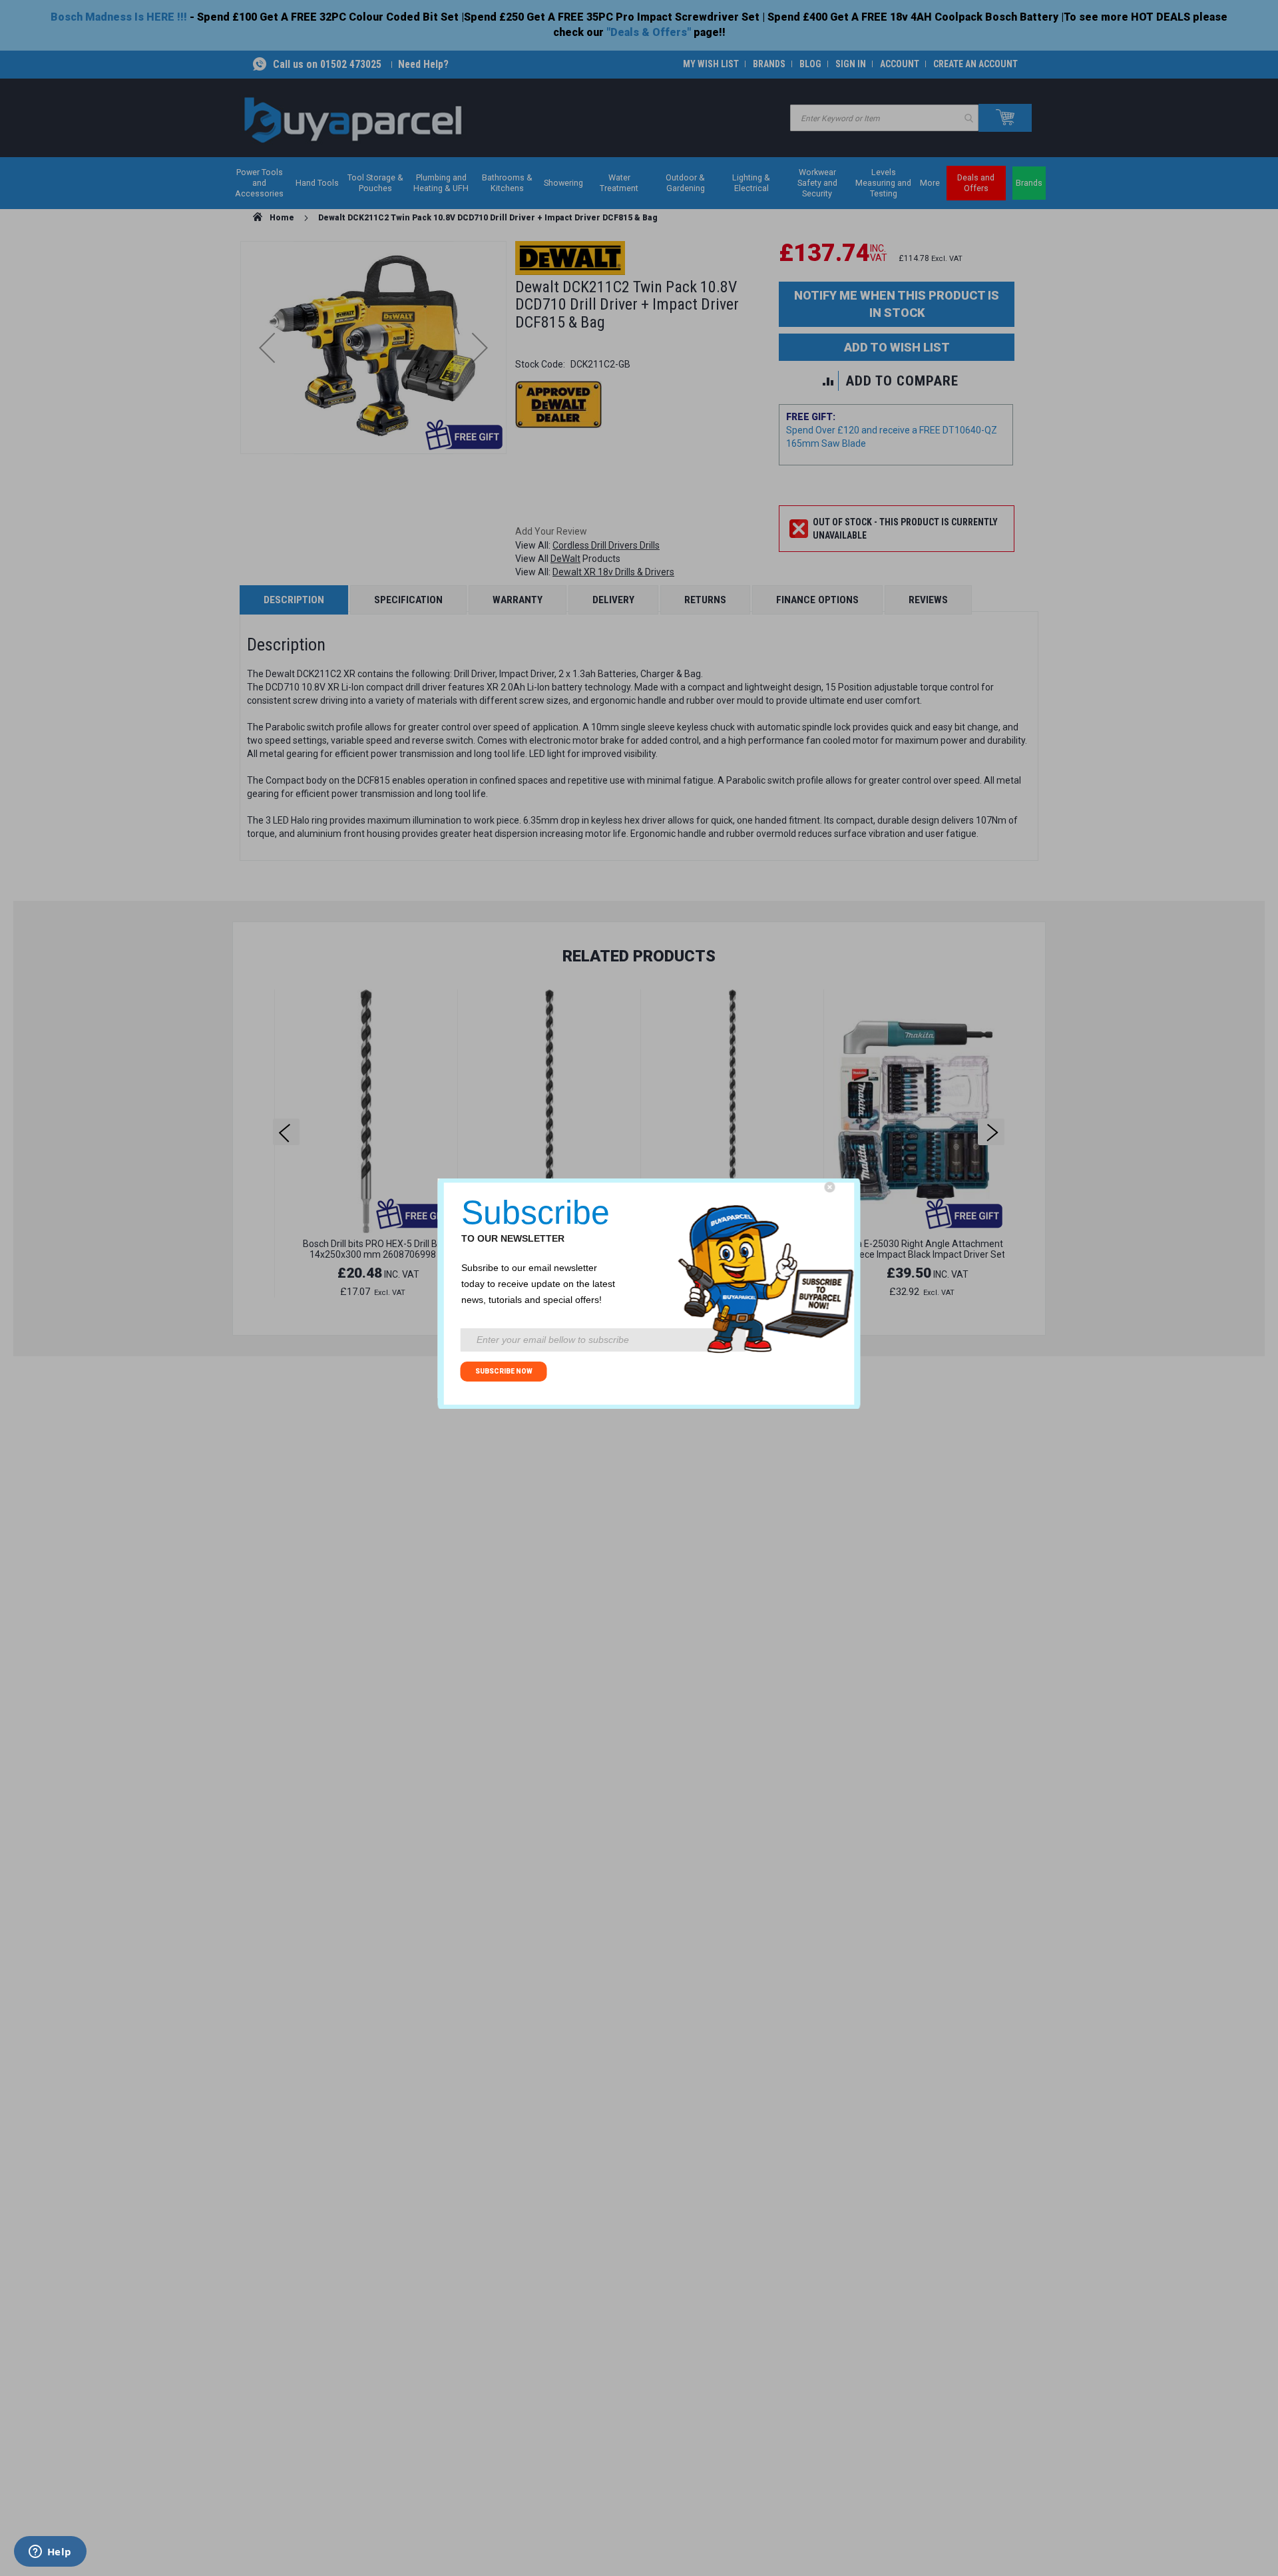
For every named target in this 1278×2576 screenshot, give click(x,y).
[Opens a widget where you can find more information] (50, 2553)
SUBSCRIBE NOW (504, 1371)
